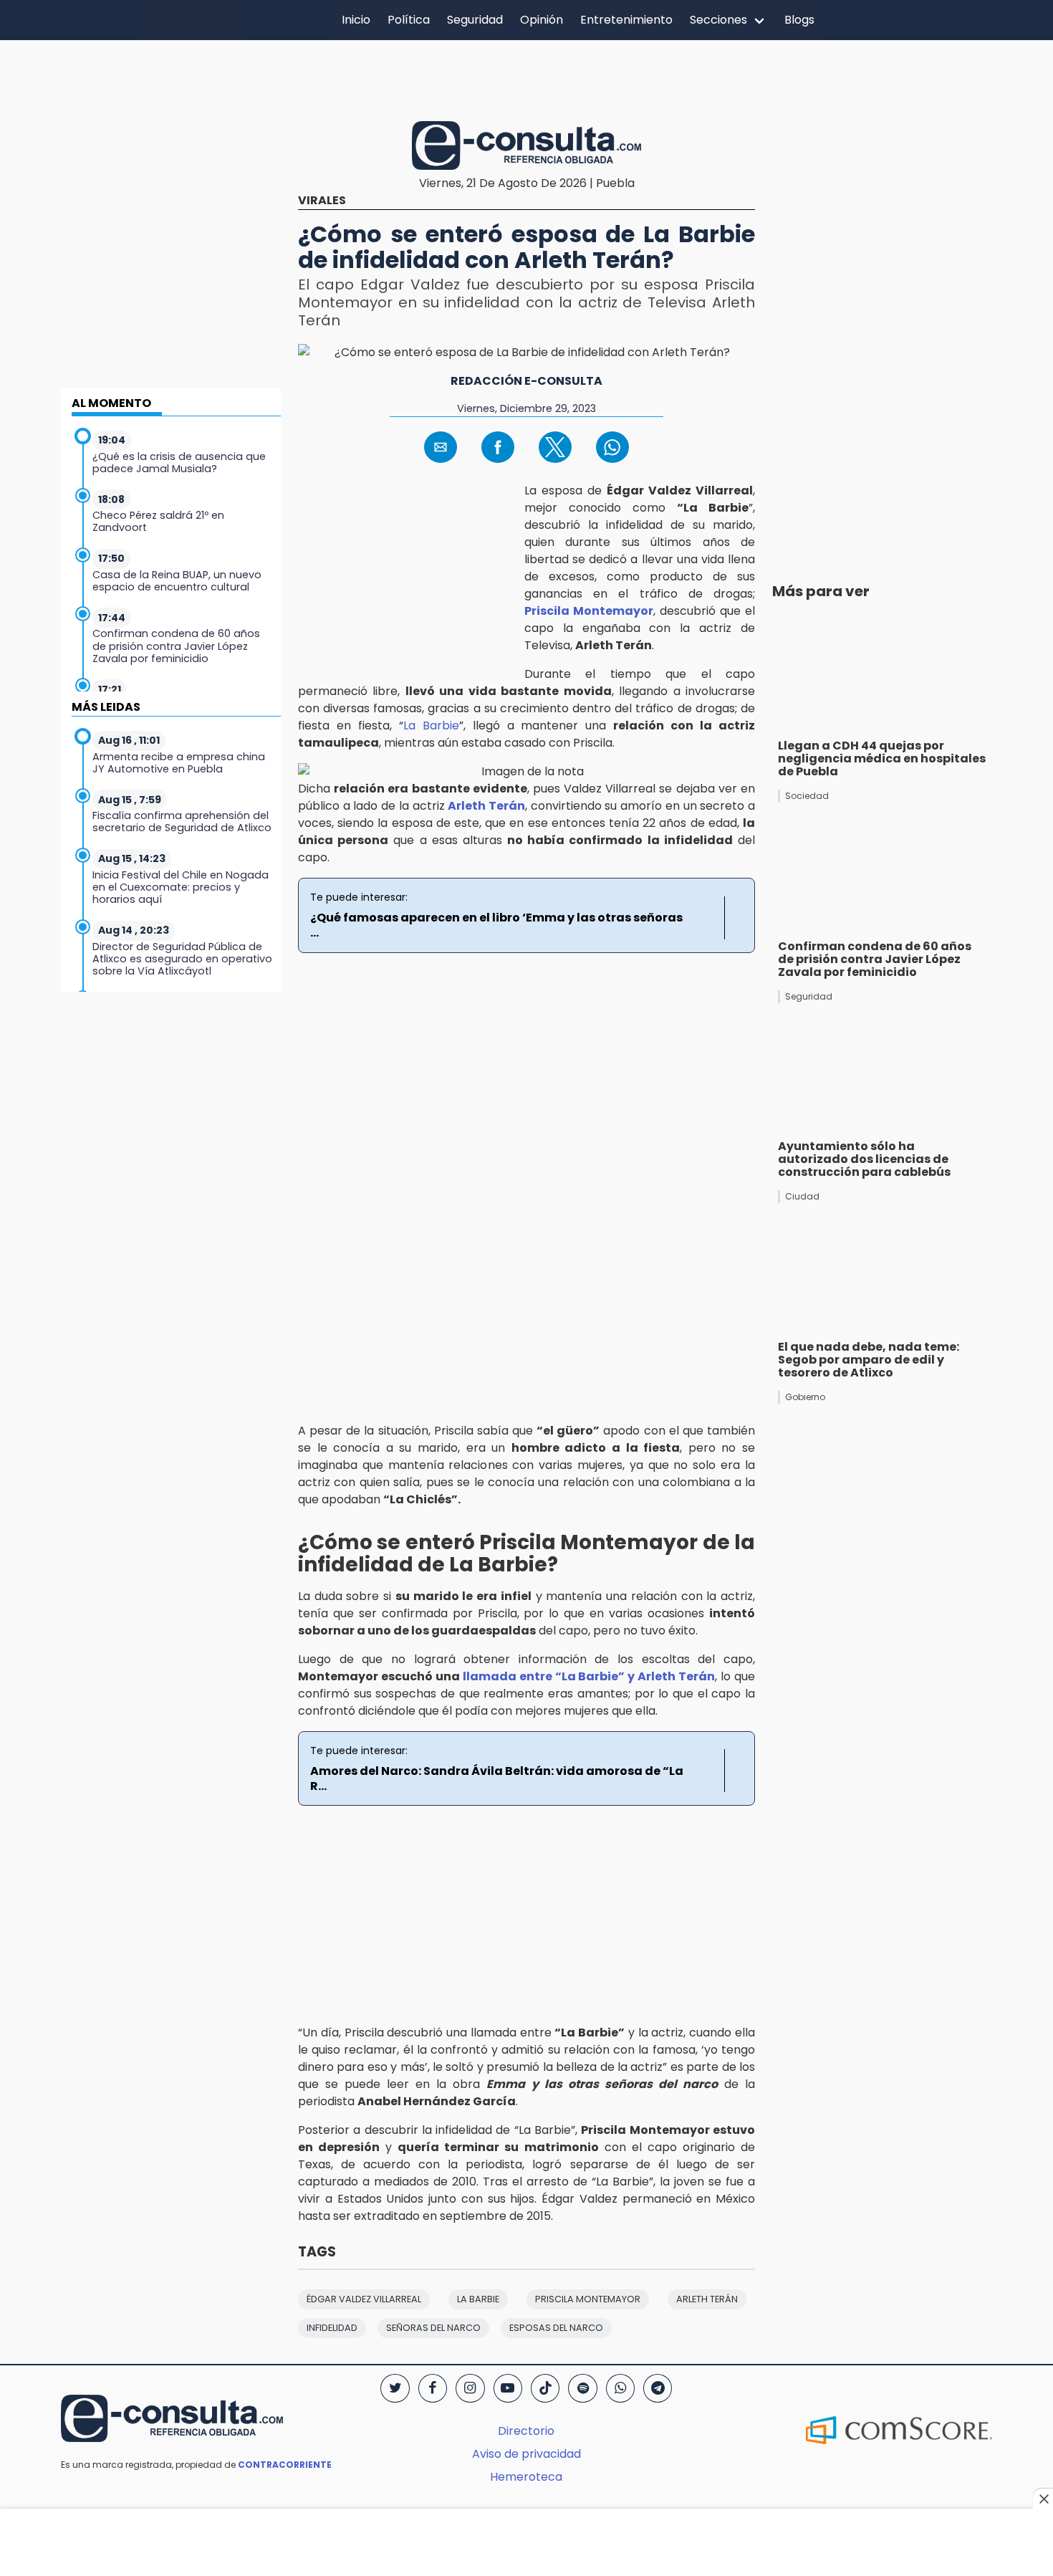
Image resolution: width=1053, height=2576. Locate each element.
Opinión (542, 20)
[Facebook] (433, 2388)
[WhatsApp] (620, 2388)
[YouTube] (508, 2388)
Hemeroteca (526, 2477)
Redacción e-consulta (526, 381)
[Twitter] (395, 2388)
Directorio (526, 2431)
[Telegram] (658, 2388)
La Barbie (431, 726)
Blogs (799, 20)
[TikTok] (545, 2388)
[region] (526, 78)
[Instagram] (470, 2388)
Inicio (356, 20)
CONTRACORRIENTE (285, 2465)
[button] (441, 447)
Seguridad (475, 20)
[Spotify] (582, 2388)
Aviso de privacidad (526, 2454)
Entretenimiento (626, 20)
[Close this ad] (1043, 2499)
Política (409, 20)
